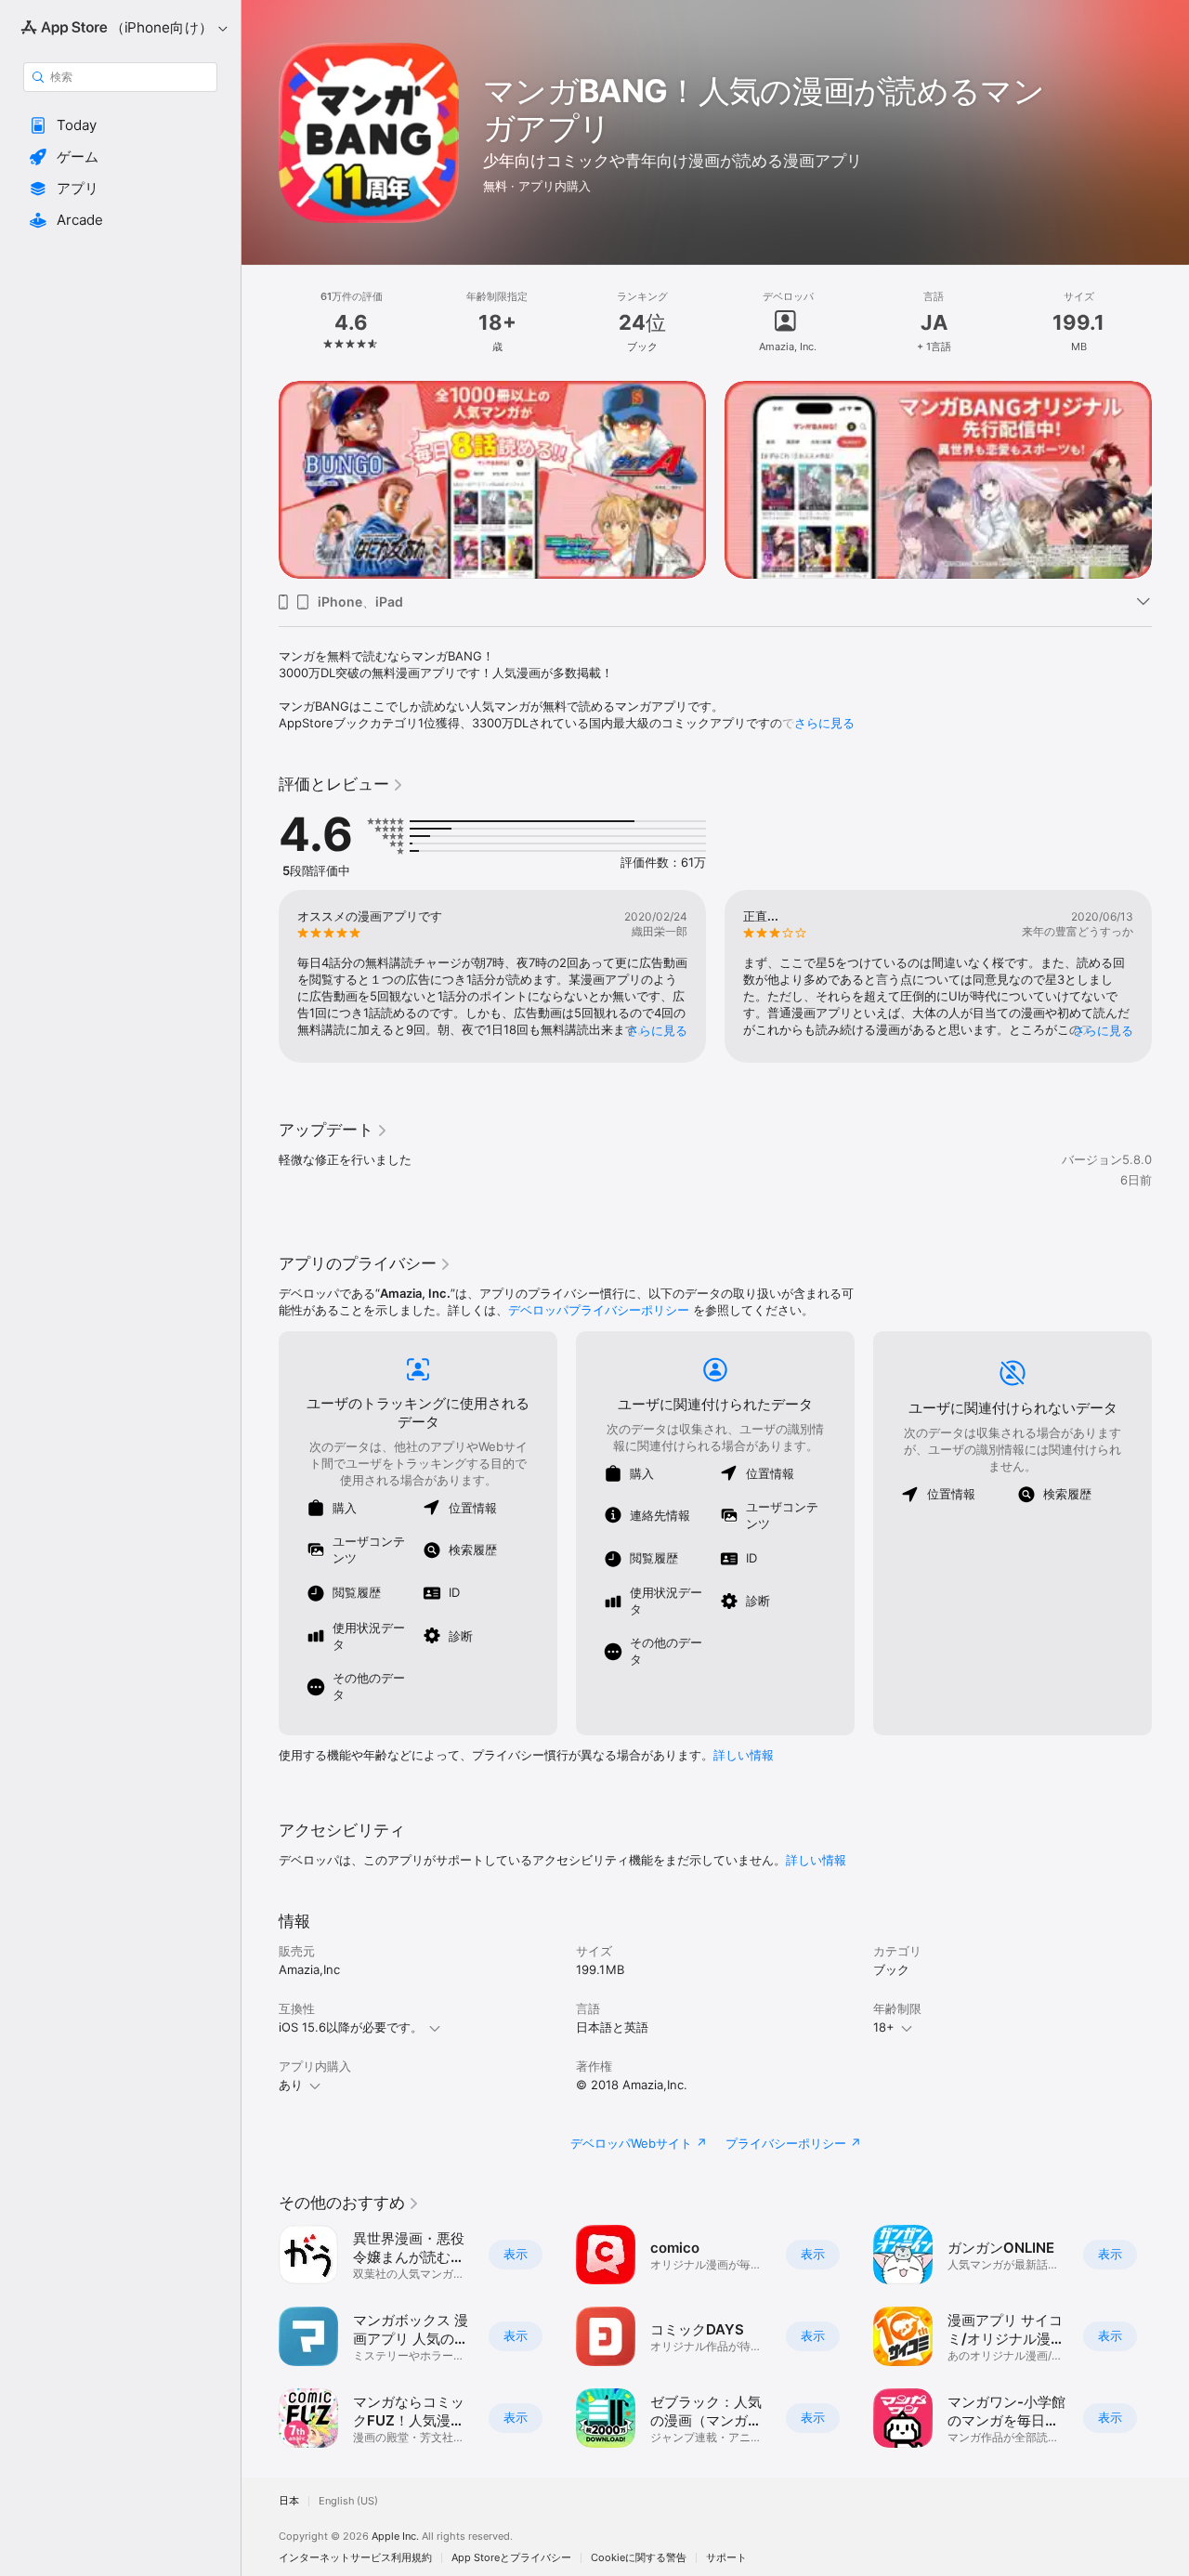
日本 (289, 2501)
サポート (726, 2558)
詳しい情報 (744, 1755)
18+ (884, 2027)
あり (291, 2085)
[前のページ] (260, 479)
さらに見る (824, 723)
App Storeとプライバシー (511, 2558)
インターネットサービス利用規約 (355, 2558)
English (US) (348, 2501)
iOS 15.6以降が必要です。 (351, 2027)
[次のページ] (1170, 479)
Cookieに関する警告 (639, 2558)
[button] (120, 125)
